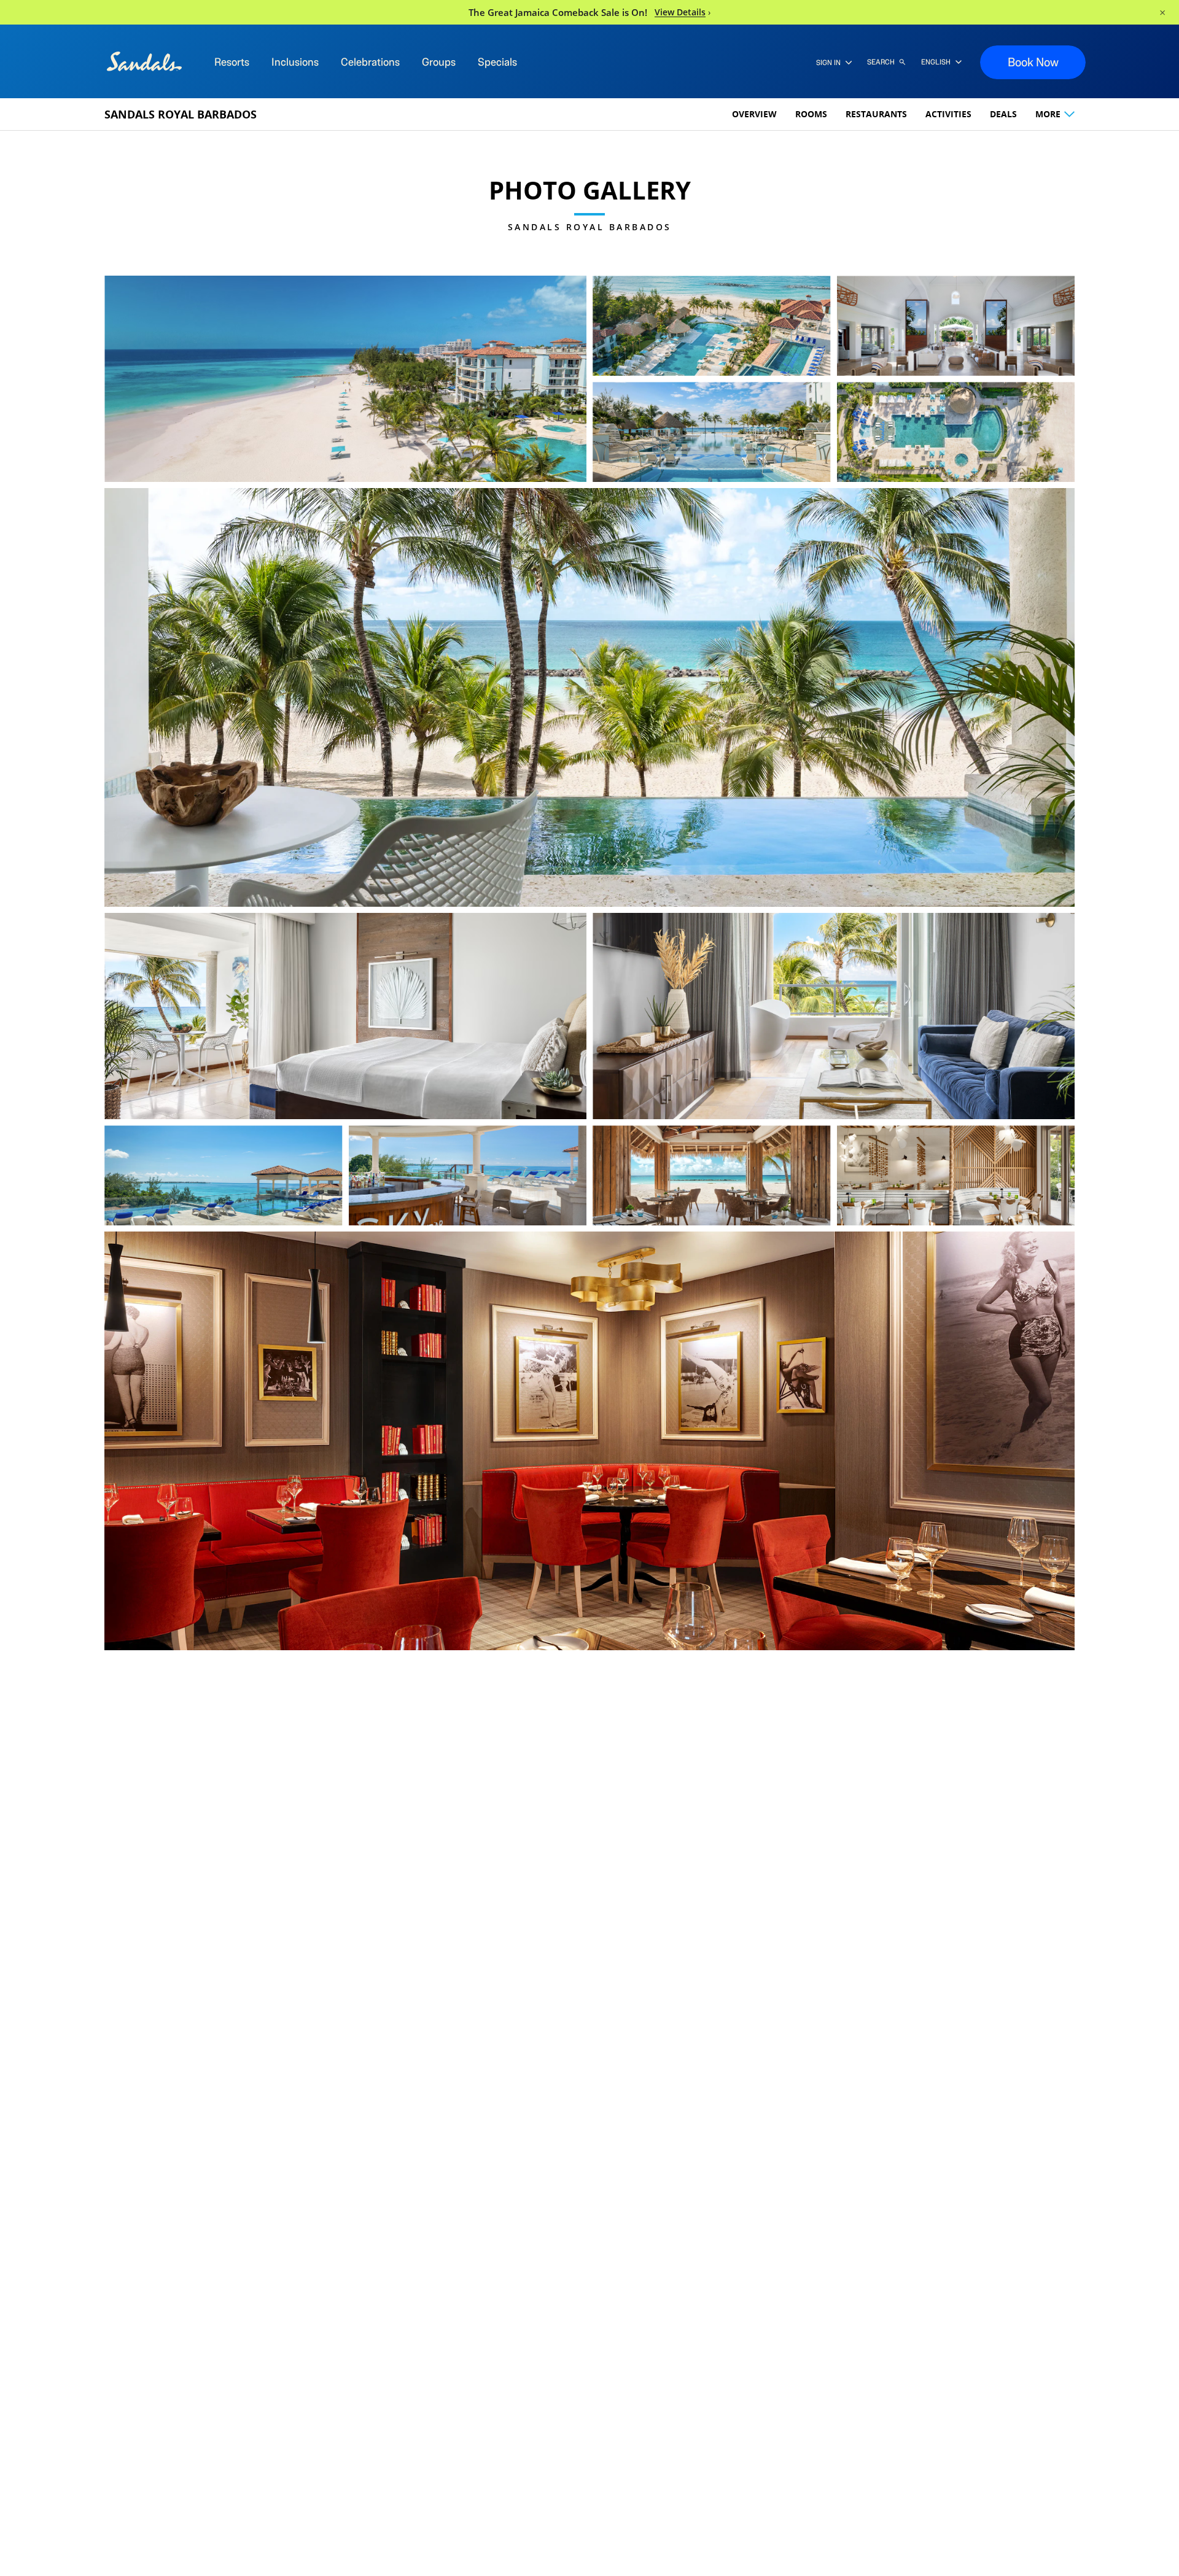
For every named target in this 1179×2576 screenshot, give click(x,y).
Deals (1003, 114)
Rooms (811, 114)
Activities (948, 114)
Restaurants (876, 114)
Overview (754, 114)
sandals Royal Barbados (181, 114)
